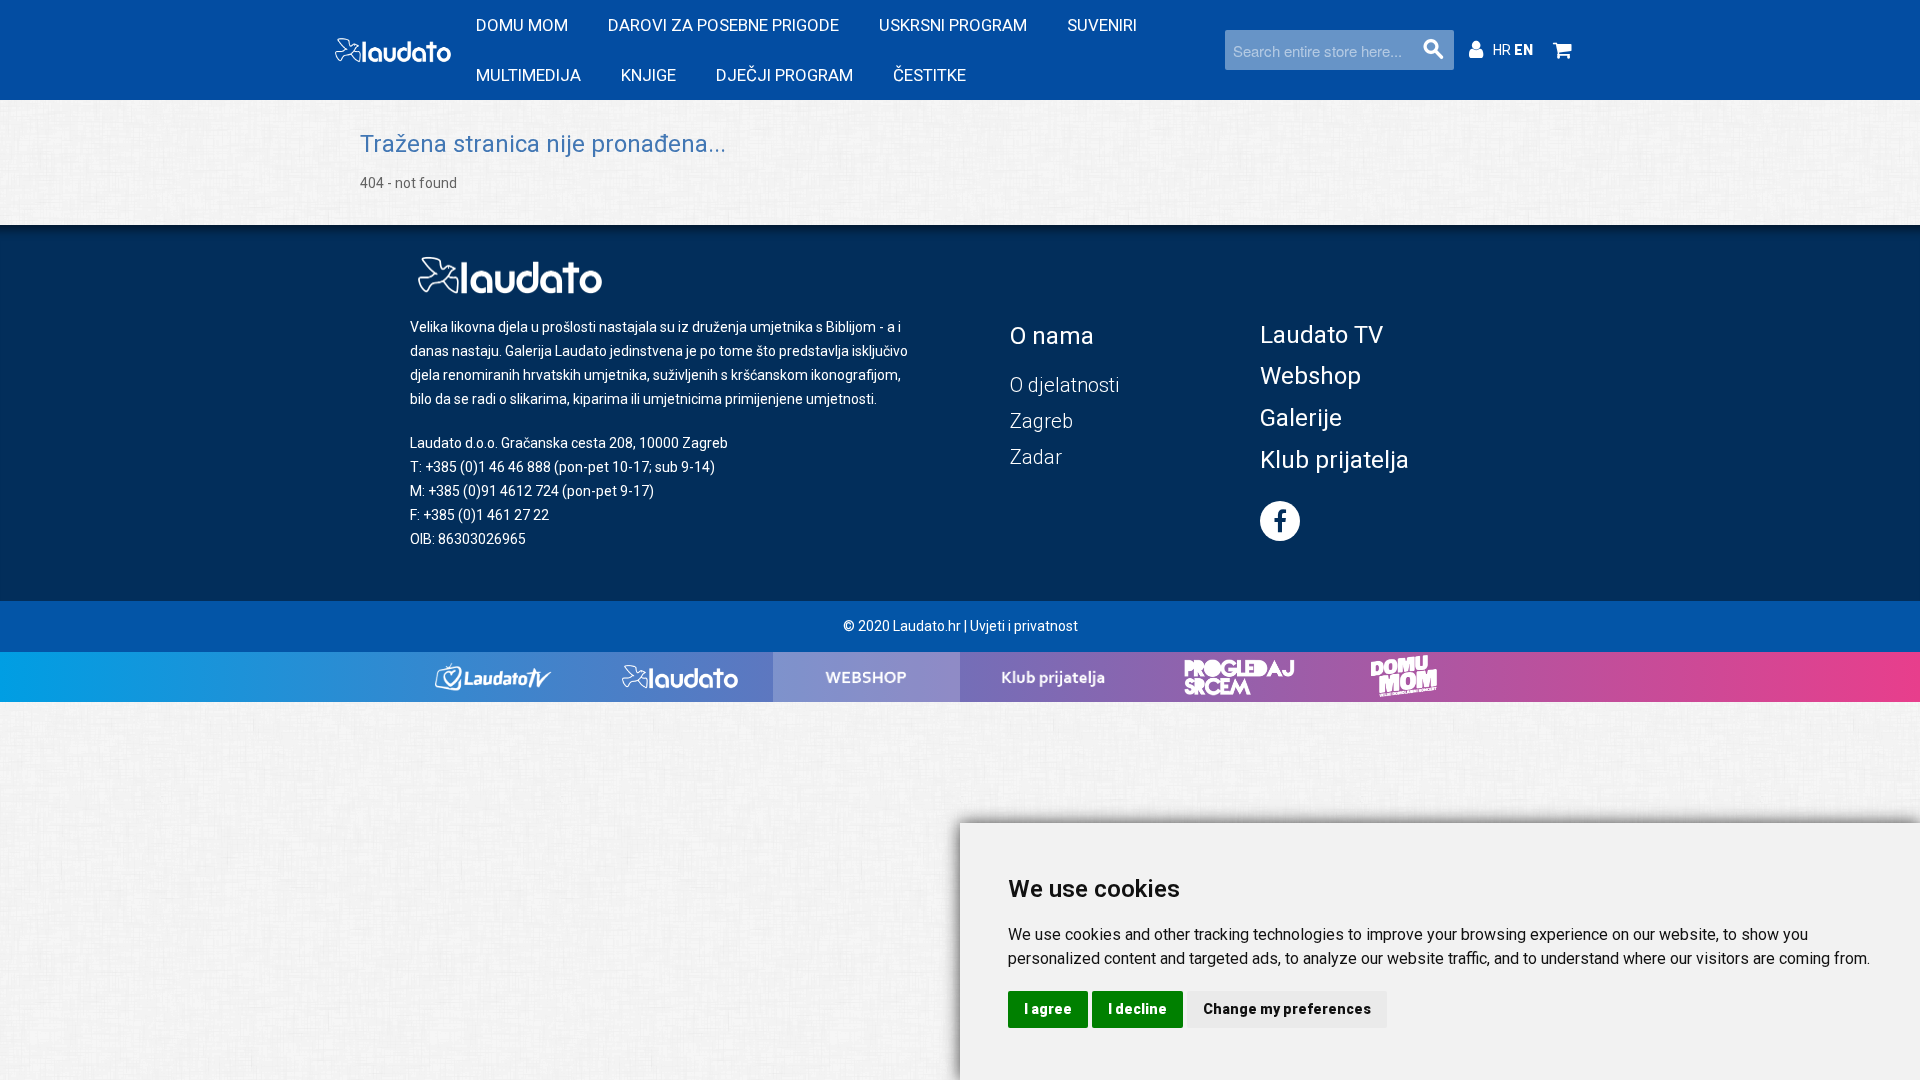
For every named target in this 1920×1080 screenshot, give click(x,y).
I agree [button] (1048, 1009)
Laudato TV (1321, 335)
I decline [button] (1137, 1009)
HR (1503, 50)
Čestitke (929, 75)
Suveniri (1102, 25)
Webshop (1310, 376)
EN (1523, 50)
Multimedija (528, 75)
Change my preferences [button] (1287, 1009)
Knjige (648, 75)
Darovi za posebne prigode (723, 25)
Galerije (1301, 418)
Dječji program (784, 75)
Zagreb (1041, 421)
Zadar (1036, 457)
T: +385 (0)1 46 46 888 (480, 467)
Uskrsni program (953, 25)
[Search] (1434, 50)
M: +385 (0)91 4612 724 (484, 491)
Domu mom (522, 25)
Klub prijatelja (1334, 460)
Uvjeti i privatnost (1024, 626)
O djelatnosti (1064, 385)
